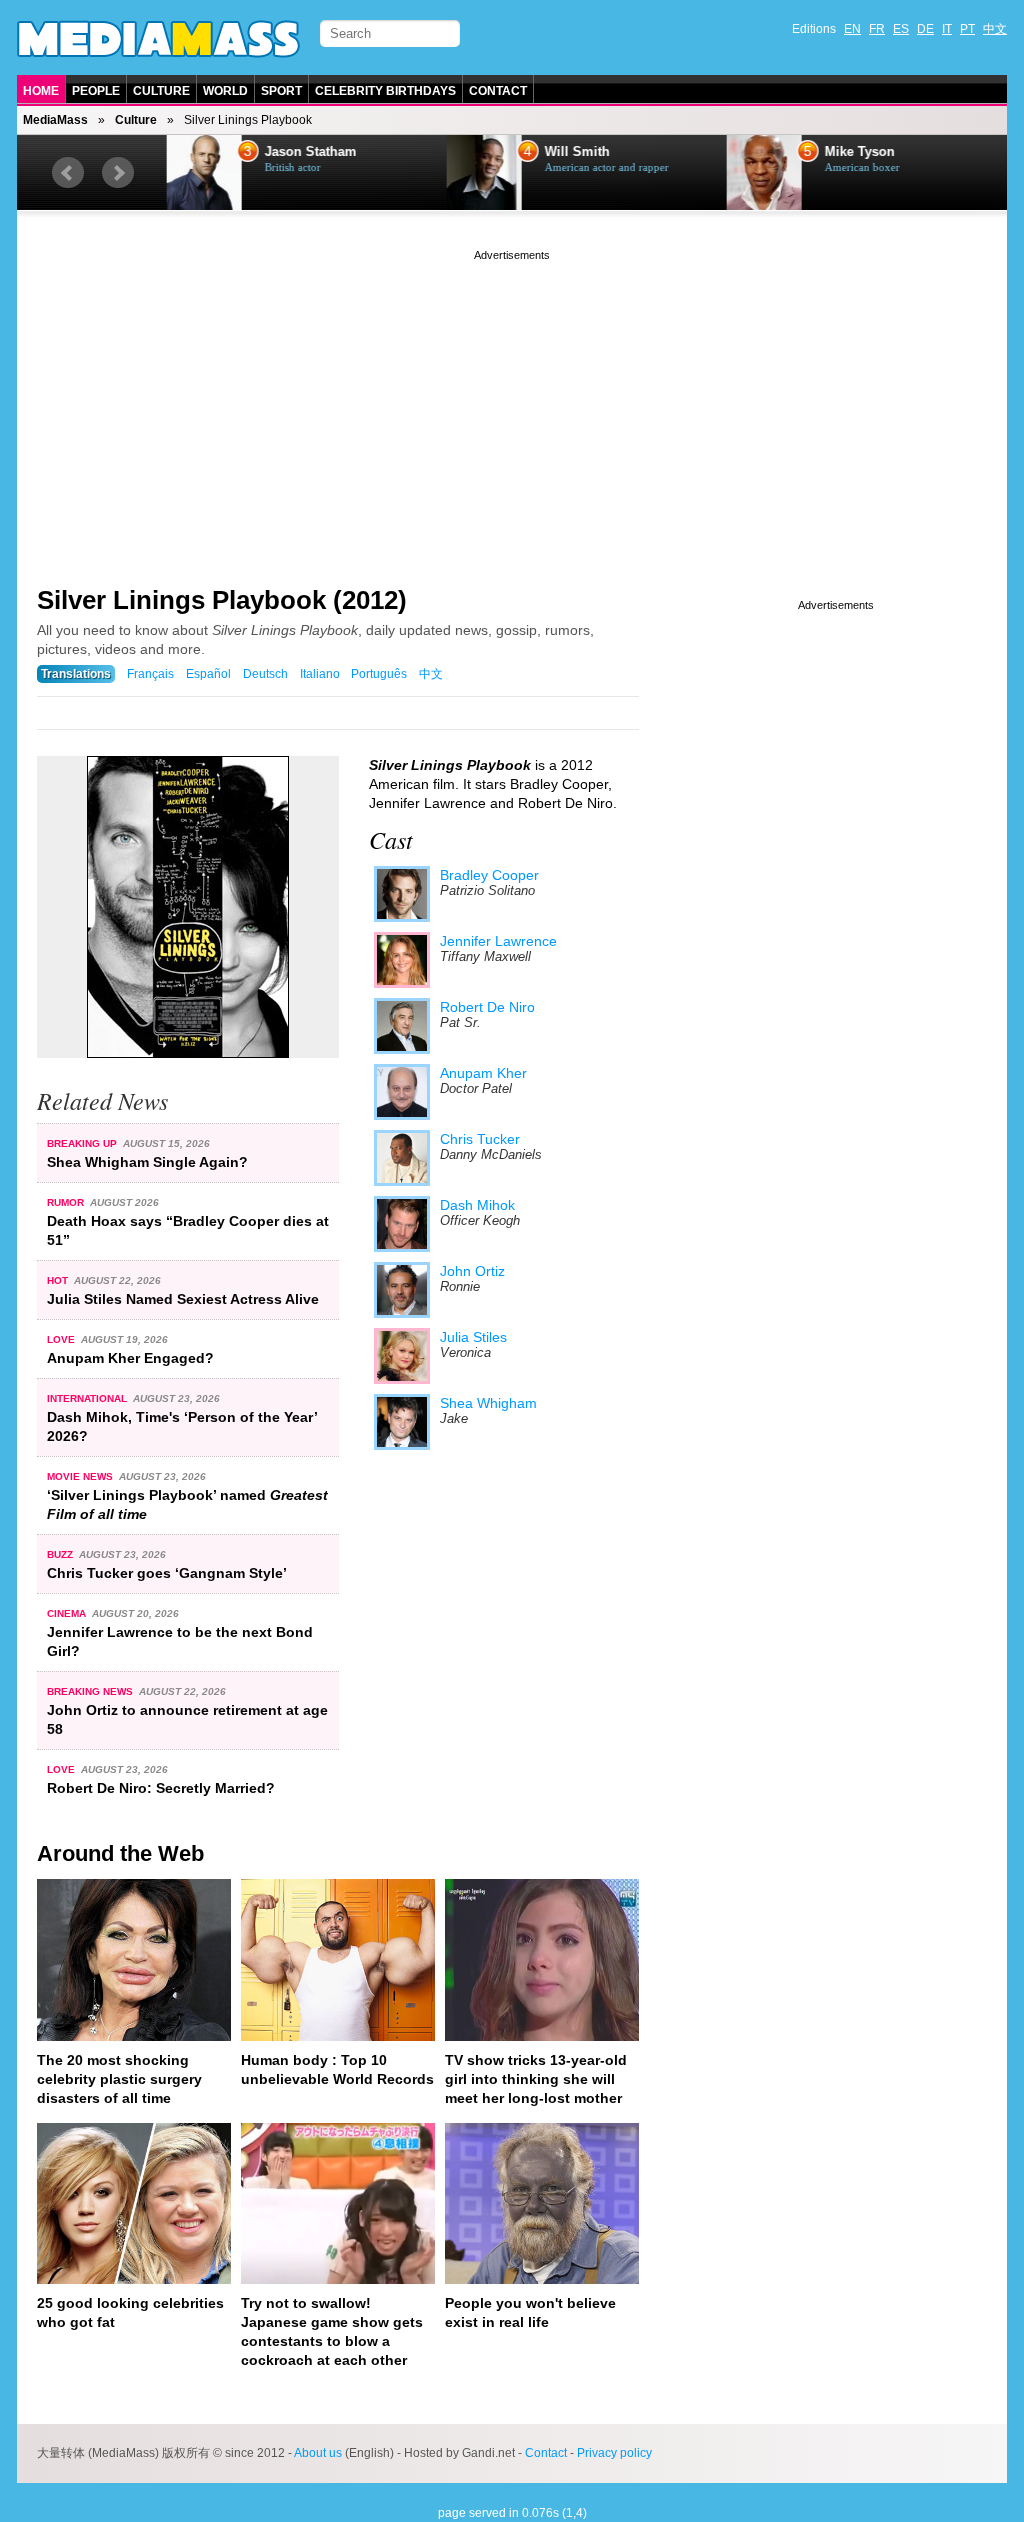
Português (379, 674)
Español (208, 674)
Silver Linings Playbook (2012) (222, 600)
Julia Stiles (473, 1337)
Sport (281, 91)
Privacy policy (614, 2453)
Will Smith (572, 152)
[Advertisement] (512, 405)
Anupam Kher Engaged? (130, 1358)
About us (318, 2453)
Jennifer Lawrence (498, 941)
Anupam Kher (483, 1073)
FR (877, 29)
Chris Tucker (480, 1139)
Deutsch (265, 674)
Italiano (320, 674)
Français (150, 674)
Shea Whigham (488, 1403)
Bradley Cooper (489, 875)
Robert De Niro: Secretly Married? (161, 1788)
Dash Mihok (477, 1205)
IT (947, 29)
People (96, 91)
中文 (995, 29)
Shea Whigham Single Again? (147, 1162)
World (225, 91)
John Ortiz (472, 1271)
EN (852, 29)
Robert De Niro (487, 1007)
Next (118, 173)
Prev (68, 173)
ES (901, 29)
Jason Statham (306, 152)
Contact (498, 91)
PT (967, 29)
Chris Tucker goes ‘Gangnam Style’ (167, 1573)
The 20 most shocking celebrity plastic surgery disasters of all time (119, 2079)
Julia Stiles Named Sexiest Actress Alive (183, 1299)
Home (41, 91)
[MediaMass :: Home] (158, 39)
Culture (161, 91)
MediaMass (55, 120)
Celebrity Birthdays (385, 91)
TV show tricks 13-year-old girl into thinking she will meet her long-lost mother (536, 2079)
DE (925, 29)
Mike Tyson (855, 152)
